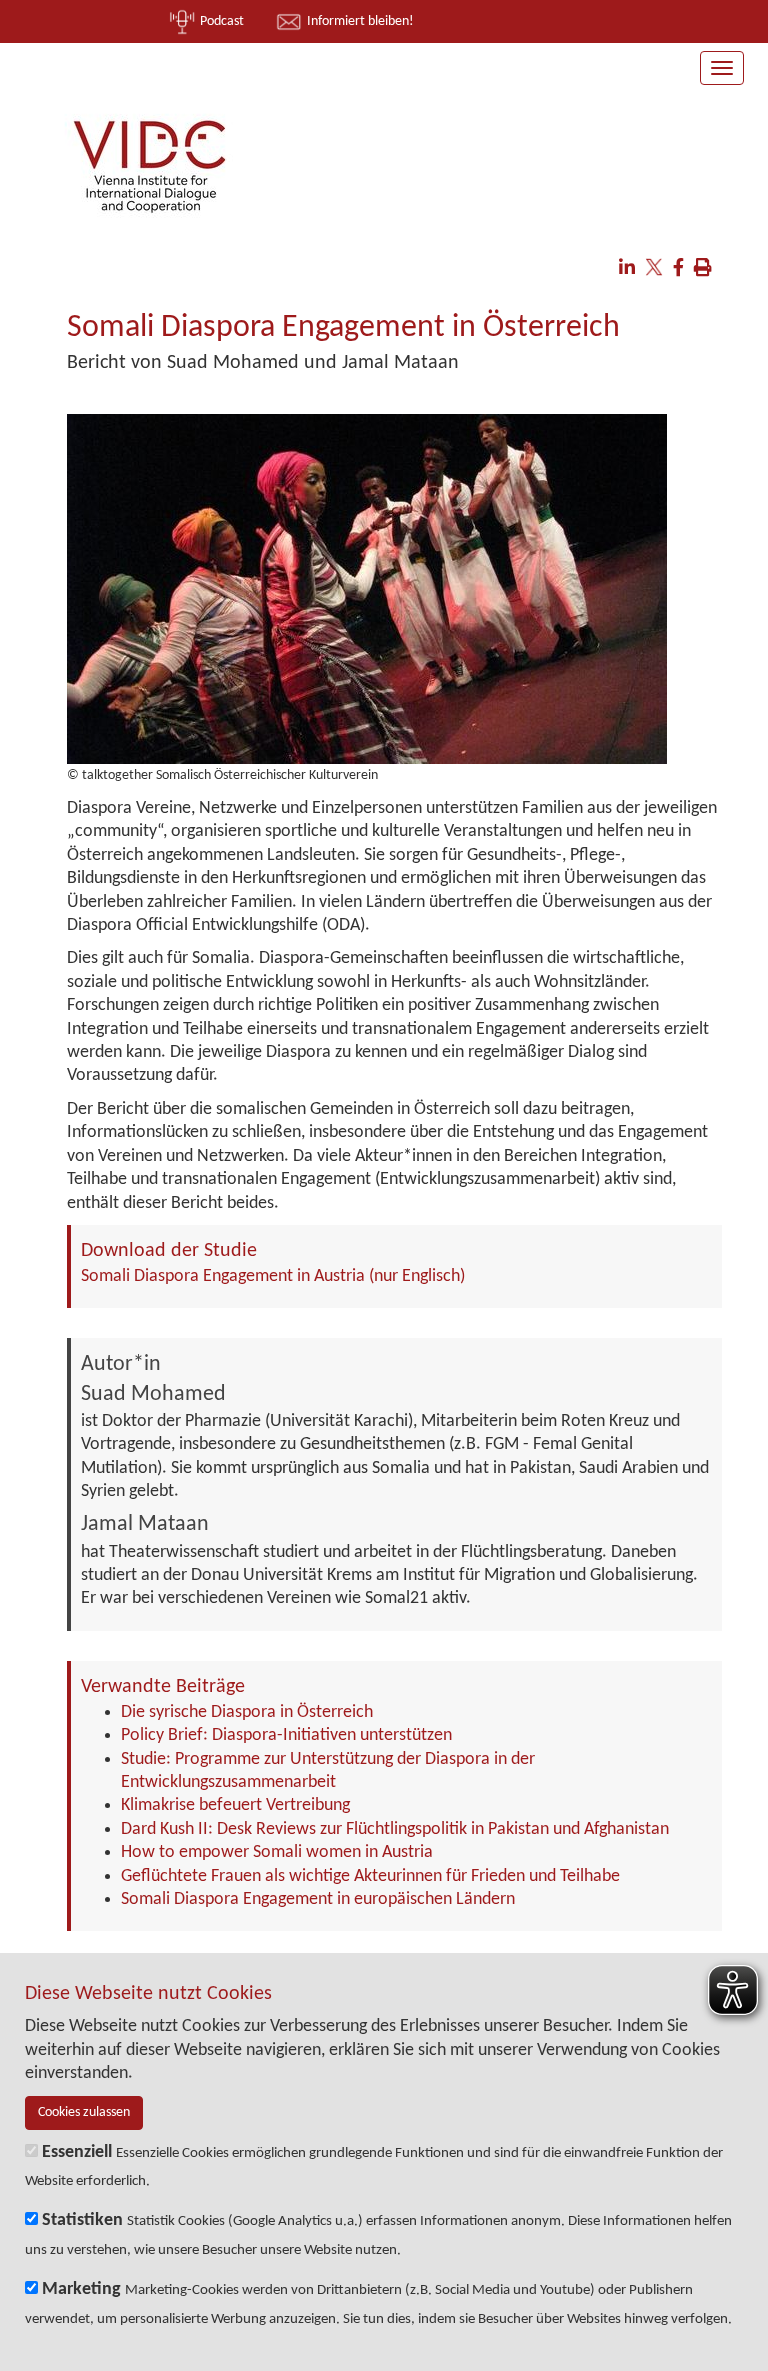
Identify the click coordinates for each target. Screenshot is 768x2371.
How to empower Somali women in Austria (277, 1852)
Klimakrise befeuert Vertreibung (235, 1805)
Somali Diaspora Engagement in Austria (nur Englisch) (273, 1276)
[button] (627, 269)
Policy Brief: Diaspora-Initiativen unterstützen (286, 1735)
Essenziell (77, 2152)
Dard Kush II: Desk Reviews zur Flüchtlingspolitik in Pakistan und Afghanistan (395, 1829)
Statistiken (82, 2220)
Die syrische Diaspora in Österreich (247, 1712)
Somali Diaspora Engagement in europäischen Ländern (318, 1899)
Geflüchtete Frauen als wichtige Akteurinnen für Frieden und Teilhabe (370, 1876)
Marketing (81, 2289)
